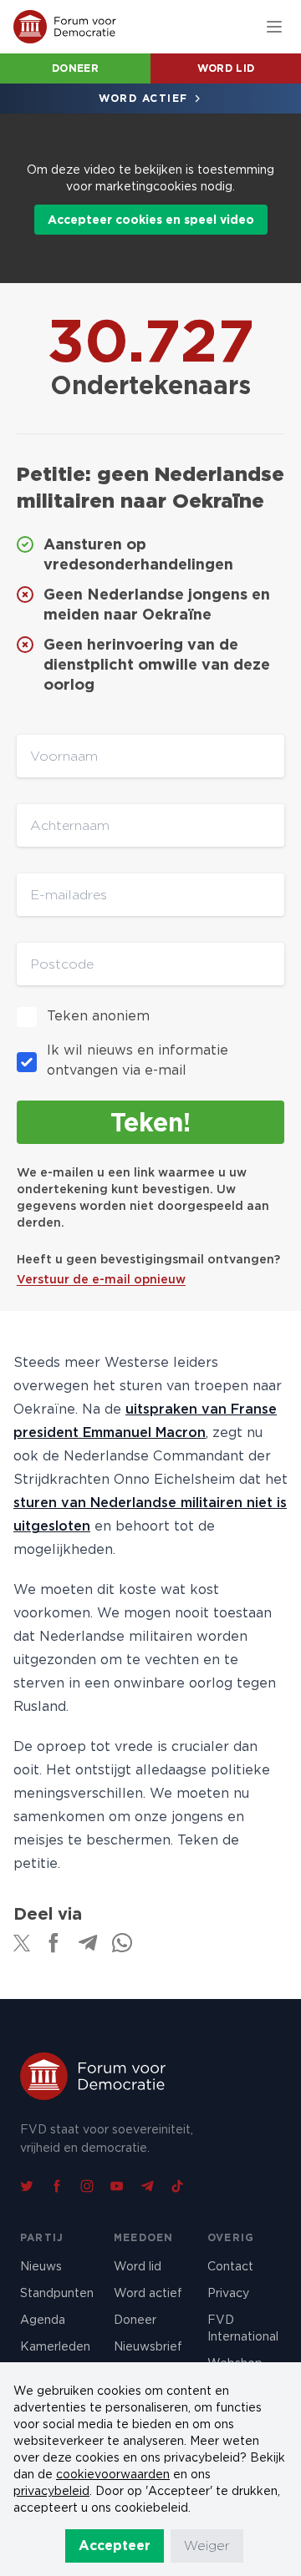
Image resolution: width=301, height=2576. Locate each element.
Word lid (226, 68)
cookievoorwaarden (113, 2474)
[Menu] (274, 27)
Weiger (207, 2546)
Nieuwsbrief (148, 2346)
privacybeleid (51, 2491)
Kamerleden (55, 2346)
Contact (230, 2266)
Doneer (75, 68)
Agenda (43, 2320)
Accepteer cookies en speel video (151, 220)
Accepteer (115, 2546)
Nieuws (41, 2266)
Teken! (150, 1122)
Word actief (143, 98)
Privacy (228, 2293)
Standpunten (57, 2293)
